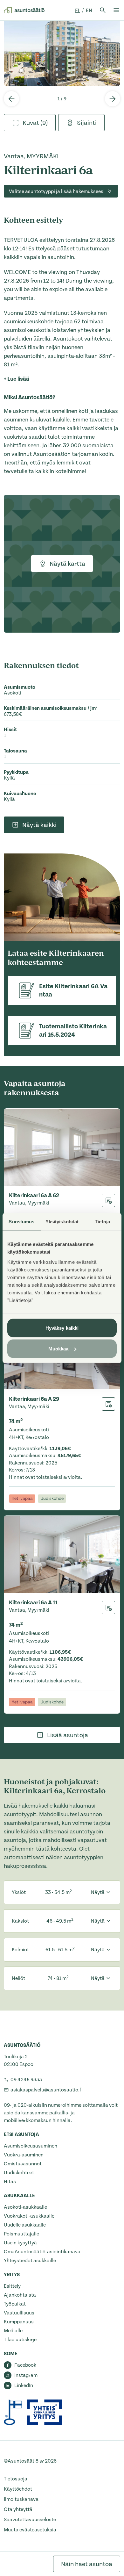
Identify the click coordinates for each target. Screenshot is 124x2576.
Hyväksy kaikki (62, 1328)
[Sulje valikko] (116, 10)
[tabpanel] (62, 53)
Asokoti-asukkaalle (25, 2207)
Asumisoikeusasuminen (31, 2146)
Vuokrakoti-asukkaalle (29, 2216)
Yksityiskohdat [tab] (62, 1222)
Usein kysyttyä (20, 2243)
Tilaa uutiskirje (20, 2340)
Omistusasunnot (23, 2164)
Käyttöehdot (18, 2489)
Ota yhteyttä (18, 2509)
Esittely (12, 2286)
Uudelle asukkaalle (25, 2225)
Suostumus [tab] (21, 1222)
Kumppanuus (19, 2322)
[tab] (30, 123)
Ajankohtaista (20, 2295)
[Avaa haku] (103, 10)
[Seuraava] (113, 99)
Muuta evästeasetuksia (30, 2530)
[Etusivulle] (24, 10)
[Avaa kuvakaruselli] (62, 53)
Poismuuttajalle (21, 2234)
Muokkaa (59, 1349)
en (89, 11)
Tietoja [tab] (102, 1222)
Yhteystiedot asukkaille (30, 2261)
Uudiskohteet (19, 2173)
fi (78, 11)
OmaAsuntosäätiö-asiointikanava (42, 2252)
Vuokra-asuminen (24, 2155)
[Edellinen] (11, 99)
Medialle (13, 2331)
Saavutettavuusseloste (30, 2520)
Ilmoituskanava (21, 2499)
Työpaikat (15, 2304)
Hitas (10, 2182)
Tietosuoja (16, 2479)
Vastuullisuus (19, 2313)
